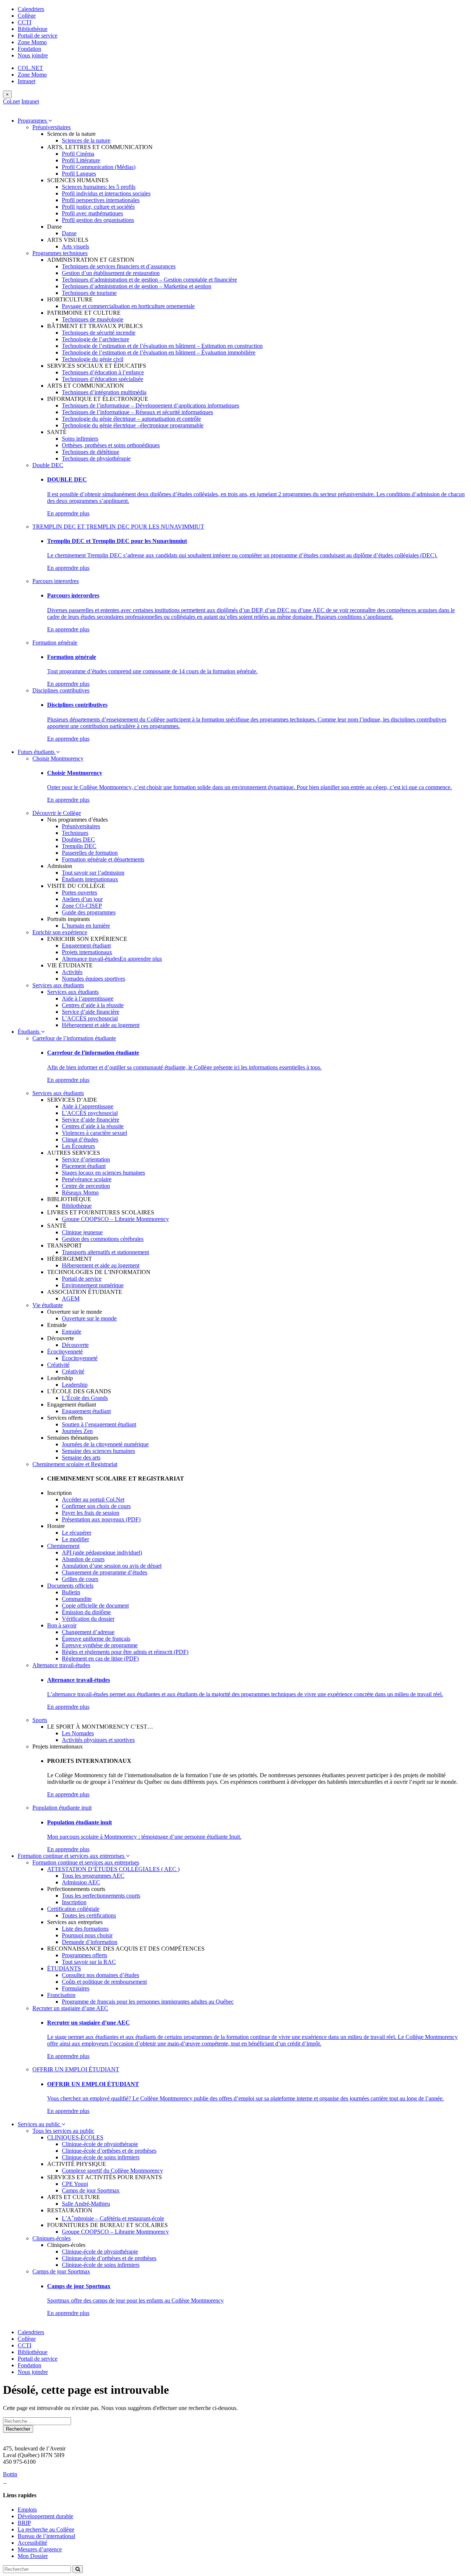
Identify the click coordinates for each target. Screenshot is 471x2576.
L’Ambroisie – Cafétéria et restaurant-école (113, 2218)
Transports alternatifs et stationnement (105, 1252)
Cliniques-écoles (52, 2238)
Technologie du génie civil (93, 359)
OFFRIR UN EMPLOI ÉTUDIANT (76, 2069)
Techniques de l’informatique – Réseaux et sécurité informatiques (137, 412)
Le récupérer (77, 1533)
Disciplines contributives (61, 690)
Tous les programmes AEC (93, 1876)
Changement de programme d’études (105, 1572)
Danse (69, 233)
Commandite (77, 1599)
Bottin (10, 2474)
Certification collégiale (73, 1909)
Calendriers (31, 9)
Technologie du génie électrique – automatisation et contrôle (131, 419)
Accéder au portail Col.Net (93, 1499)
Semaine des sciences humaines (98, 1451)
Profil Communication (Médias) (99, 167)
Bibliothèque (33, 29)
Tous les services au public (63, 2131)
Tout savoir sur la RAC (89, 1962)
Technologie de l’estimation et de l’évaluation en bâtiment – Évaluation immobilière (159, 352)
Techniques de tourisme (89, 293)
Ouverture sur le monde (89, 1318)
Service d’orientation (86, 1159)
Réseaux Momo (80, 1192)
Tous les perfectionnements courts (101, 1896)
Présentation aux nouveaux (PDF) (101, 1519)
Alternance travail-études (91, 959)
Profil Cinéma (78, 154)
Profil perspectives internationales (101, 200)
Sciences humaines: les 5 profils (99, 187)
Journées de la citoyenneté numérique (105, 1444)
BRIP (24, 2523)
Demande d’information (90, 1942)
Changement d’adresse (88, 1632)
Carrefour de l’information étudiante (74, 1038)
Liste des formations (85, 1929)
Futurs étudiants (37, 752)
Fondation (29, 49)
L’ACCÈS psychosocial (90, 1018)
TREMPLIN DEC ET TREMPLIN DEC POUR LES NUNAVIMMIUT (118, 527)
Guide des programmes (89, 912)
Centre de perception (86, 1186)
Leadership (75, 1385)
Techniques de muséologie (93, 319)
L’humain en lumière (86, 926)
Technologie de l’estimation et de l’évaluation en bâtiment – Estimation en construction (162, 346)
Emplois (27, 2510)
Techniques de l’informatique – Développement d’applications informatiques (150, 405)
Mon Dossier (33, 2556)
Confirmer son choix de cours (96, 1506)
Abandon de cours (83, 1559)
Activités (72, 972)
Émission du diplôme (86, 1612)
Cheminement (63, 1546)
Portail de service (38, 36)
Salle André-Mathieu (86, 2204)
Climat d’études (80, 1139)
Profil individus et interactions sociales (106, 193)
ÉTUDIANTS (64, 1968)
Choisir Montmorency (58, 758)
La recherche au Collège (46, 2529)
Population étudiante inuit (62, 1808)
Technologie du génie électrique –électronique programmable (133, 425)
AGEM (71, 1298)
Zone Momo (32, 42)
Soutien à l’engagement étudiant (99, 1424)
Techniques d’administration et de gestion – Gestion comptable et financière (149, 280)
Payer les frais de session (91, 1513)
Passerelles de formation (90, 853)
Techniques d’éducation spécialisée (102, 379)
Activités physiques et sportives (98, 1740)
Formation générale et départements (103, 859)
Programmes (33, 121)
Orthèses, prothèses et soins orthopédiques (111, 445)
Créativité (58, 1365)
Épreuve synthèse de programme (100, 1645)
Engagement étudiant (86, 945)
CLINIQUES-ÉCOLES (75, 2137)
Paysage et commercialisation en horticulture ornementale (128, 306)
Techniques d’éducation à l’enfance (103, 372)
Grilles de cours (80, 1579)
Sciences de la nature (86, 140)
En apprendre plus (68, 513)
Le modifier (75, 1539)
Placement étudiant (84, 1166)
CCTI (24, 22)
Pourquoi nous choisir (87, 1935)
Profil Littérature (81, 160)
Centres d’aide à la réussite (93, 1005)
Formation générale (55, 643)
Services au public (40, 2124)
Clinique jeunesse (82, 1232)
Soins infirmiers (80, 439)
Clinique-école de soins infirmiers (101, 2157)
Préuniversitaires (52, 127)
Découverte (75, 1345)
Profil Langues (79, 174)
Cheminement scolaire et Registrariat (75, 1464)
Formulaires (76, 1988)
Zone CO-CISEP (82, 906)
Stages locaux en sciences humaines (103, 1173)
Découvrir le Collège (57, 813)
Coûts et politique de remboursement (104, 1982)
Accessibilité (32, 2543)
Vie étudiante (48, 1305)
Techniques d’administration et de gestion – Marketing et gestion (137, 286)
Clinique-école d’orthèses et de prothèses (109, 2151)
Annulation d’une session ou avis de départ (112, 1566)
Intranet (26, 81)
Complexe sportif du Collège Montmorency (112, 2171)
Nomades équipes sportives (93, 979)
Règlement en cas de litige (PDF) (100, 1658)
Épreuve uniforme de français (96, 1639)
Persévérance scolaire (87, 1179)
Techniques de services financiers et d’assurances (119, 266)
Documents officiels (70, 1586)
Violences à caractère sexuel (94, 1133)
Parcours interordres (56, 581)
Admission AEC (81, 1882)
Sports (40, 1720)
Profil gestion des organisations (98, 220)
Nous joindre (33, 55)
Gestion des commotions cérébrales (103, 1239)
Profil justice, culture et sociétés (98, 207)
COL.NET (30, 68)
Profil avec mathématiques (92, 213)
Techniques (75, 833)
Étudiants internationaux (90, 879)
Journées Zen (77, 1431)
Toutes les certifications (89, 1915)
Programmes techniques (60, 253)
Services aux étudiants (58, 985)
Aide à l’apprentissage (88, 998)
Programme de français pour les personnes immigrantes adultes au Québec (148, 2002)
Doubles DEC (78, 839)
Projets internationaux (87, 952)
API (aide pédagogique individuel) (102, 1552)
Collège (27, 16)
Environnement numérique (93, 1285)
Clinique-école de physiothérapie (100, 2144)
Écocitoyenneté (65, 1351)
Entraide (72, 1332)
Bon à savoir (62, 1625)
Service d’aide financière (91, 1012)
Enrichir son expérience (60, 932)
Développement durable (45, 2516)
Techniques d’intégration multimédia (104, 392)
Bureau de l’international (46, 2536)
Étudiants (29, 1032)
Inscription (74, 1902)
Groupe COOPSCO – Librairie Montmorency (115, 1219)
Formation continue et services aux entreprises (72, 1856)
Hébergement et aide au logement (101, 1025)
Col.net (11, 101)
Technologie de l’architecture (95, 339)
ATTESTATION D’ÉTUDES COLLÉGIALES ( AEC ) (113, 1869)
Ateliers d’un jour (82, 899)
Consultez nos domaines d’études (100, 1975)
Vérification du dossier (88, 1619)
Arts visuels (75, 246)
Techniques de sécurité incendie (99, 333)
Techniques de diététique (91, 452)
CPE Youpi (75, 2184)
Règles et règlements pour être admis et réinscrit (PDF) (125, 1652)
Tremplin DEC (79, 846)
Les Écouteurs (78, 1146)
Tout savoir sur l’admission (93, 873)
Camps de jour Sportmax (91, 2190)
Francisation (61, 1995)
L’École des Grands (85, 1398)
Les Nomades (78, 1733)
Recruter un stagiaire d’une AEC (70, 2008)
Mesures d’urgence (40, 2549)
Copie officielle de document (95, 1605)
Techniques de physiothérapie (96, 458)
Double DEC (48, 465)
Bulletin (71, 1592)
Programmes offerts (84, 1955)
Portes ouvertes (79, 892)
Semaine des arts (81, 1458)
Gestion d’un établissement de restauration (111, 273)
